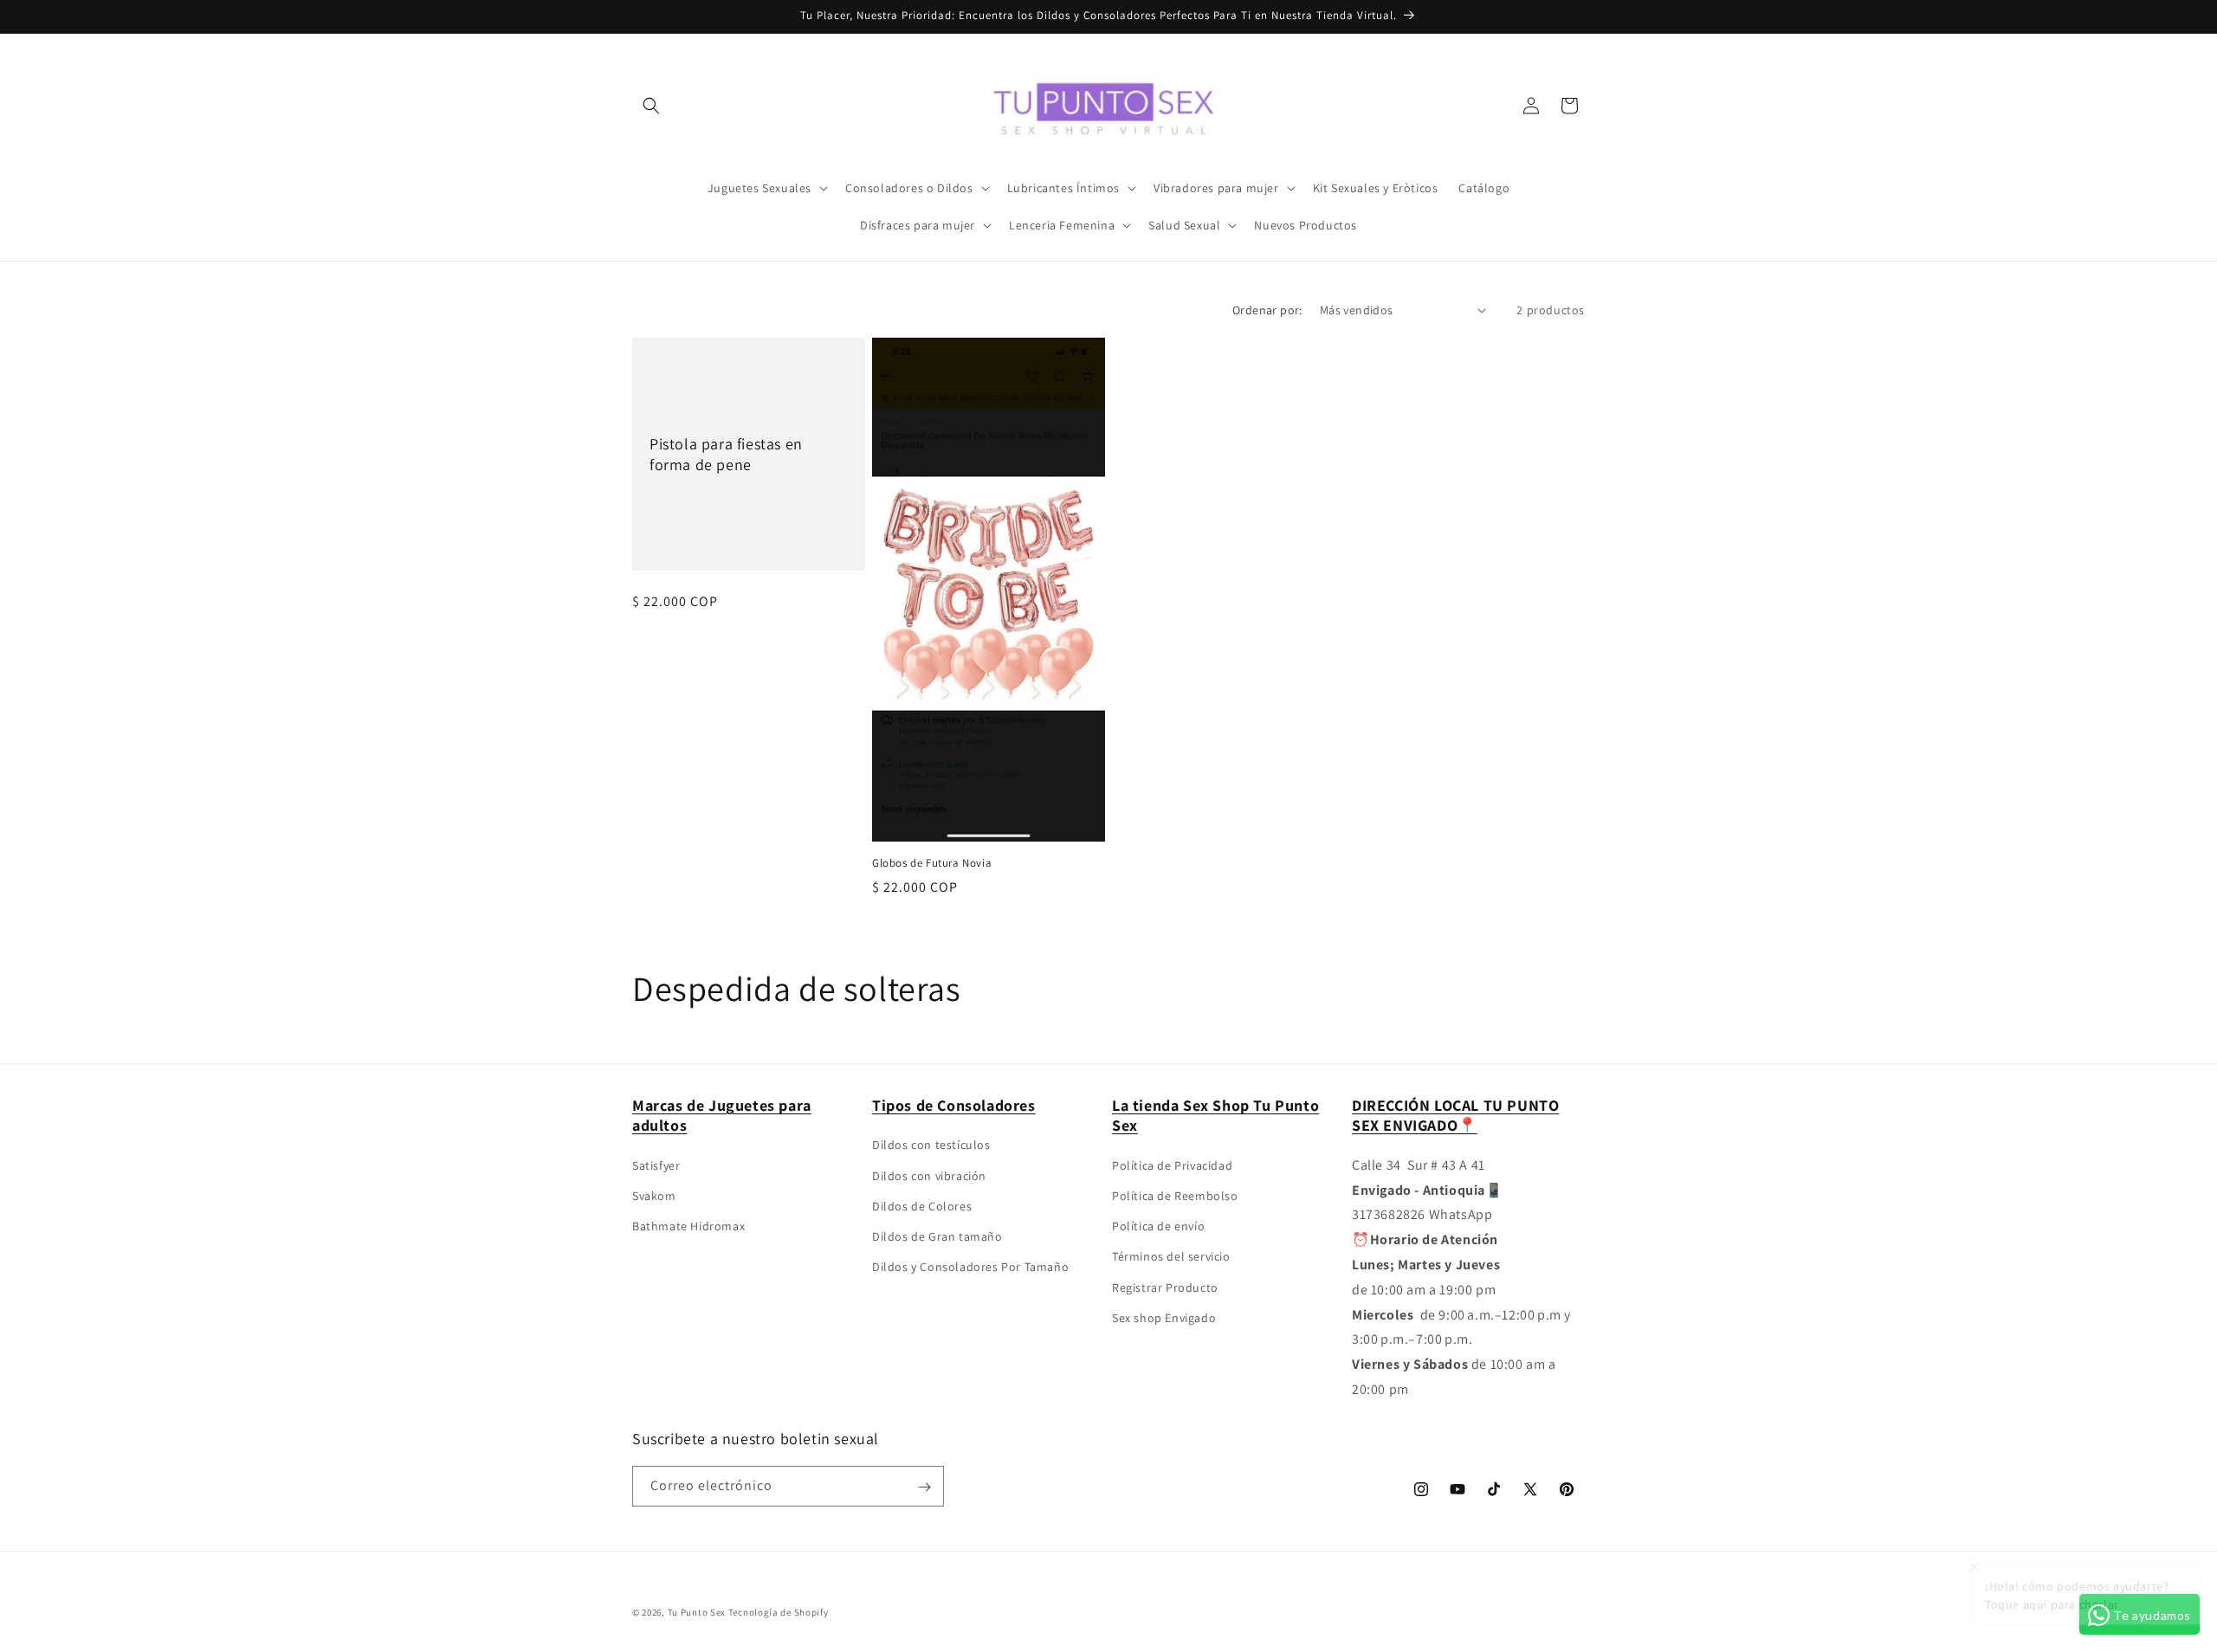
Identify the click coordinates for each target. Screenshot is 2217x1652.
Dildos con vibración (929, 1176)
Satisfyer (656, 1165)
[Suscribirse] (924, 1487)
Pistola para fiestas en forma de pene (726, 454)
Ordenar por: (1267, 310)
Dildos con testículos (931, 1145)
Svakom (654, 1196)
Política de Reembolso (1175, 1196)
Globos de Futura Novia (932, 863)
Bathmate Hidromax (688, 1227)
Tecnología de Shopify (779, 1612)
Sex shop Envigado (1164, 1318)
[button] (651, 106)
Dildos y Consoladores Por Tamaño (970, 1268)
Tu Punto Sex (697, 1612)
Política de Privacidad (1172, 1165)
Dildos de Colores (922, 1206)
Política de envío (1158, 1227)
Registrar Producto (1165, 1287)
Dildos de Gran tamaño (937, 1236)
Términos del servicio (1171, 1257)
